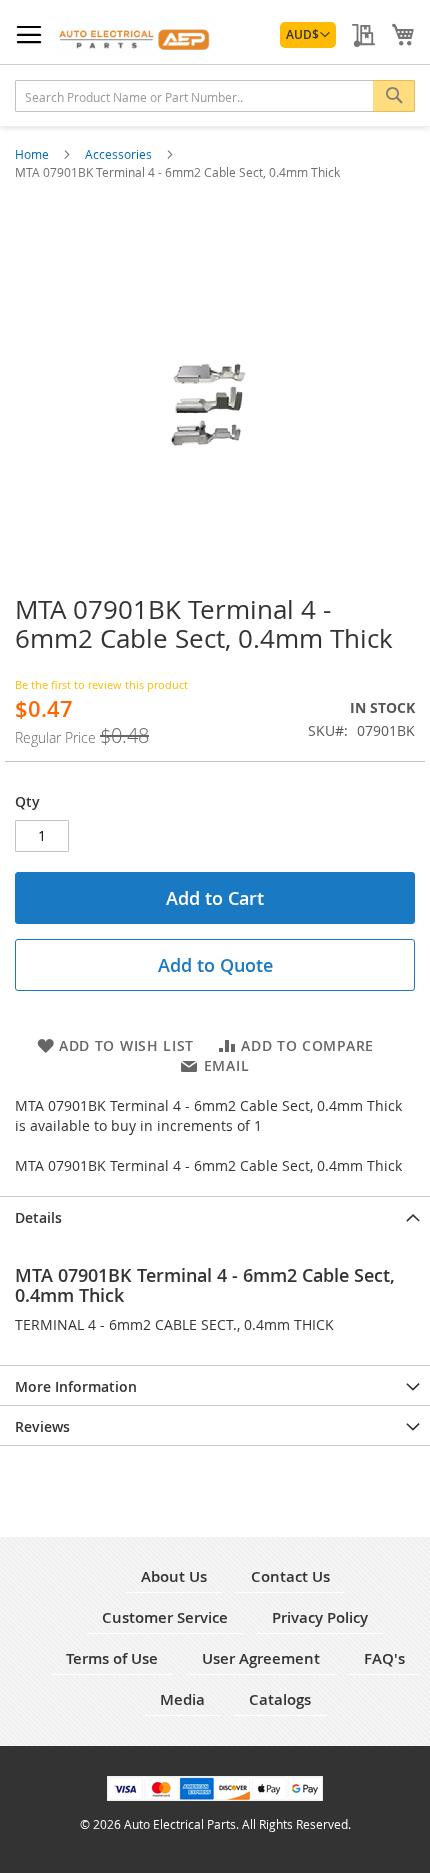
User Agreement (261, 1658)
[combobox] (215, 96)
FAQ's (384, 1658)
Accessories (120, 154)
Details (38, 1217)
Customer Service (165, 1617)
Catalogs (280, 1699)
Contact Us (290, 1576)
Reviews (42, 1426)
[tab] (215, 1216)
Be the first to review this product (101, 684)
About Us (174, 1576)
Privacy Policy (320, 1617)
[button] (308, 35)
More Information (76, 1386)
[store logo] (135, 36)
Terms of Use (112, 1658)
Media (182, 1699)
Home (33, 154)
